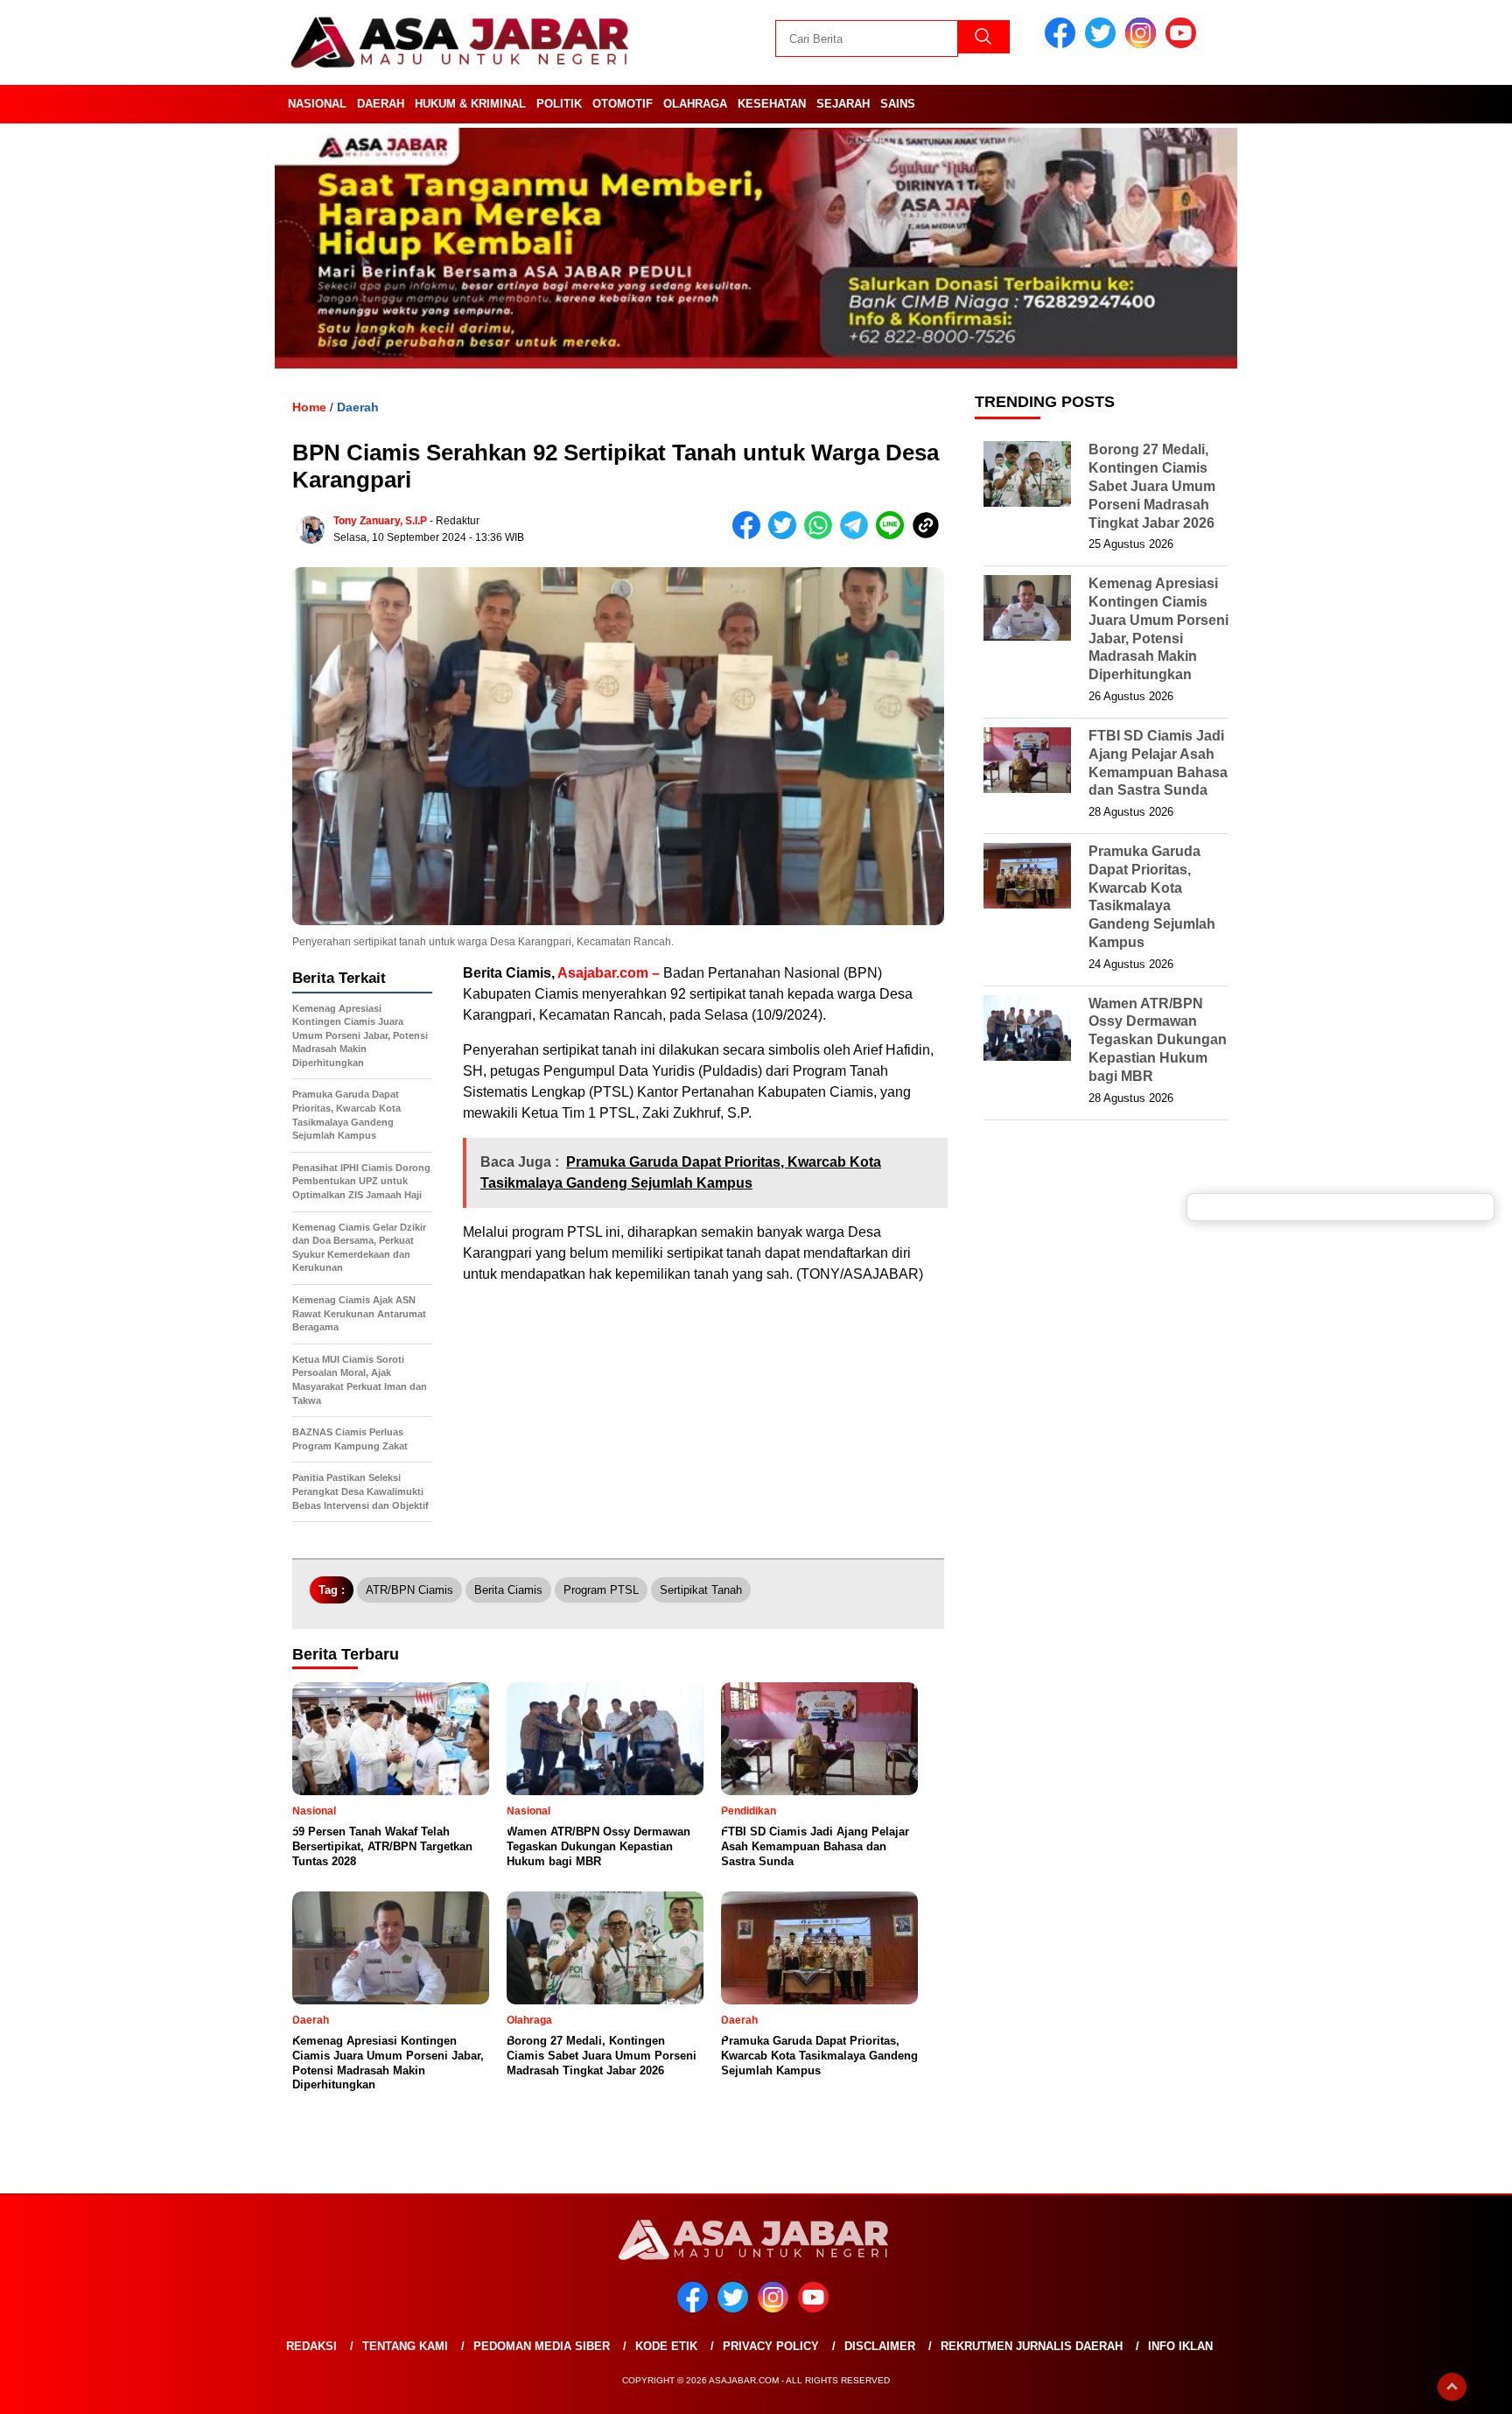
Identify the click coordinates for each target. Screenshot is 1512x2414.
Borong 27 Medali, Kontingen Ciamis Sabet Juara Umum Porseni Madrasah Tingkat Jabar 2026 (1152, 486)
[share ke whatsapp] (822, 535)
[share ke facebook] (750, 535)
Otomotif (623, 104)
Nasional (317, 104)
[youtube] (1184, 44)
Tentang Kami (405, 2346)
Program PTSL (601, 1590)
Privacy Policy (771, 2346)
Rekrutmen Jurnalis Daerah (1032, 2346)
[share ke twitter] (786, 535)
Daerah (381, 104)
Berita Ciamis (508, 1590)
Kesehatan (772, 104)
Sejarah (843, 104)
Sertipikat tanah (701, 1590)
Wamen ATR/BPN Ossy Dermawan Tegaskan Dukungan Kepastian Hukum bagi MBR (1158, 1040)
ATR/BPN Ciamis (409, 1590)
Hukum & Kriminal (470, 104)
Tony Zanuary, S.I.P (380, 521)
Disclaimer (880, 2346)
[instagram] (1144, 44)
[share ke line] (894, 535)
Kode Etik (666, 2346)
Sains (898, 104)
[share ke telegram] (858, 535)
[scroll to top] (1452, 2387)
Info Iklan (1180, 2346)
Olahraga (695, 104)
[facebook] (1063, 44)
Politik (559, 104)
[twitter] (1103, 44)
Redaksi (311, 2346)
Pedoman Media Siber (542, 2346)
